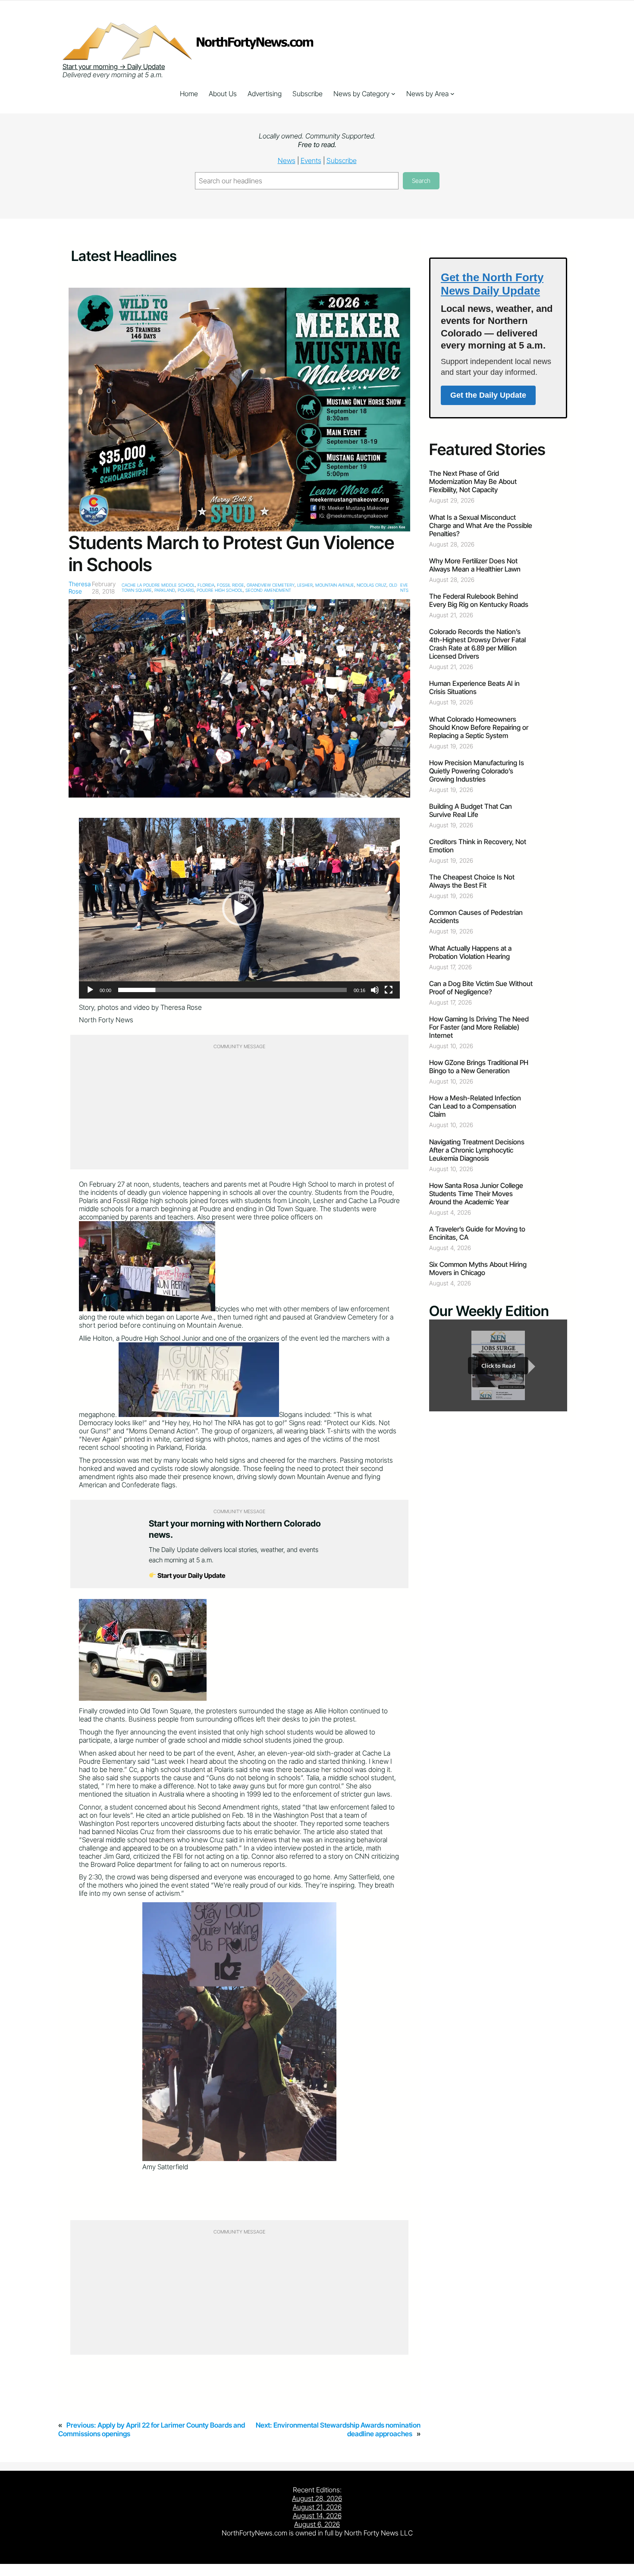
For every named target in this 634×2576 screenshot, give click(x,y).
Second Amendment (268, 590)
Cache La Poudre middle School (158, 585)
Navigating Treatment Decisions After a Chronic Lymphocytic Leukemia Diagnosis (477, 1150)
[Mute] (375, 990)
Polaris (186, 590)
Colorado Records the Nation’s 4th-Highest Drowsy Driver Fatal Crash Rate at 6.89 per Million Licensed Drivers (477, 644)
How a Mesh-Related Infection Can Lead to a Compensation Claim (475, 1106)
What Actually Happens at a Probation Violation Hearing (470, 952)
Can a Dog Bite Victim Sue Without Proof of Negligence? (481, 988)
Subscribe (342, 160)
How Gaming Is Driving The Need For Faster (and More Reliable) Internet (479, 1027)
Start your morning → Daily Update (114, 67)
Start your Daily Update (191, 1575)
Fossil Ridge (231, 585)
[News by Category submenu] (393, 94)
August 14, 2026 (317, 2516)
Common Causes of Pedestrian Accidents (476, 917)
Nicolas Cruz (372, 585)
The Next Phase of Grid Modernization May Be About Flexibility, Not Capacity (473, 482)
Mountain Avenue (335, 585)
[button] (239, 908)
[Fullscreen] (389, 990)
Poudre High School (220, 590)
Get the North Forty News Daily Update (492, 284)
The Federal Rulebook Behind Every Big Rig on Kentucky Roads (479, 600)
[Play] (90, 990)
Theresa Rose (80, 587)
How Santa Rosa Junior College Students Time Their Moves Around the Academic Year (476, 1194)
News (287, 160)
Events (311, 160)
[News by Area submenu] (452, 94)
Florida (206, 585)
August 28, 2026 (317, 2498)
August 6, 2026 (317, 2524)
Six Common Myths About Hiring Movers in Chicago (478, 1269)
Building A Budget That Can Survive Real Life (471, 810)
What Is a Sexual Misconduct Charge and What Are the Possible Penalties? (481, 526)
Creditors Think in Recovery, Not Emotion (478, 846)
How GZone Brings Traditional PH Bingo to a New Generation (479, 1067)
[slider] (232, 990)
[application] (239, 908)
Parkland (165, 590)
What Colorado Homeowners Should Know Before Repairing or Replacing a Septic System (479, 727)
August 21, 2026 (317, 2507)
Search (421, 181)
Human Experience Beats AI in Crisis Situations (474, 688)
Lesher (305, 585)
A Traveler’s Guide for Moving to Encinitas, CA (477, 1233)
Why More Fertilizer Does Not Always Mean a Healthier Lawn (475, 565)
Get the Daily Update (488, 395)
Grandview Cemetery (271, 585)
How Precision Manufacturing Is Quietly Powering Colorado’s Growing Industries (477, 771)
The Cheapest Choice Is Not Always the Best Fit (472, 881)
